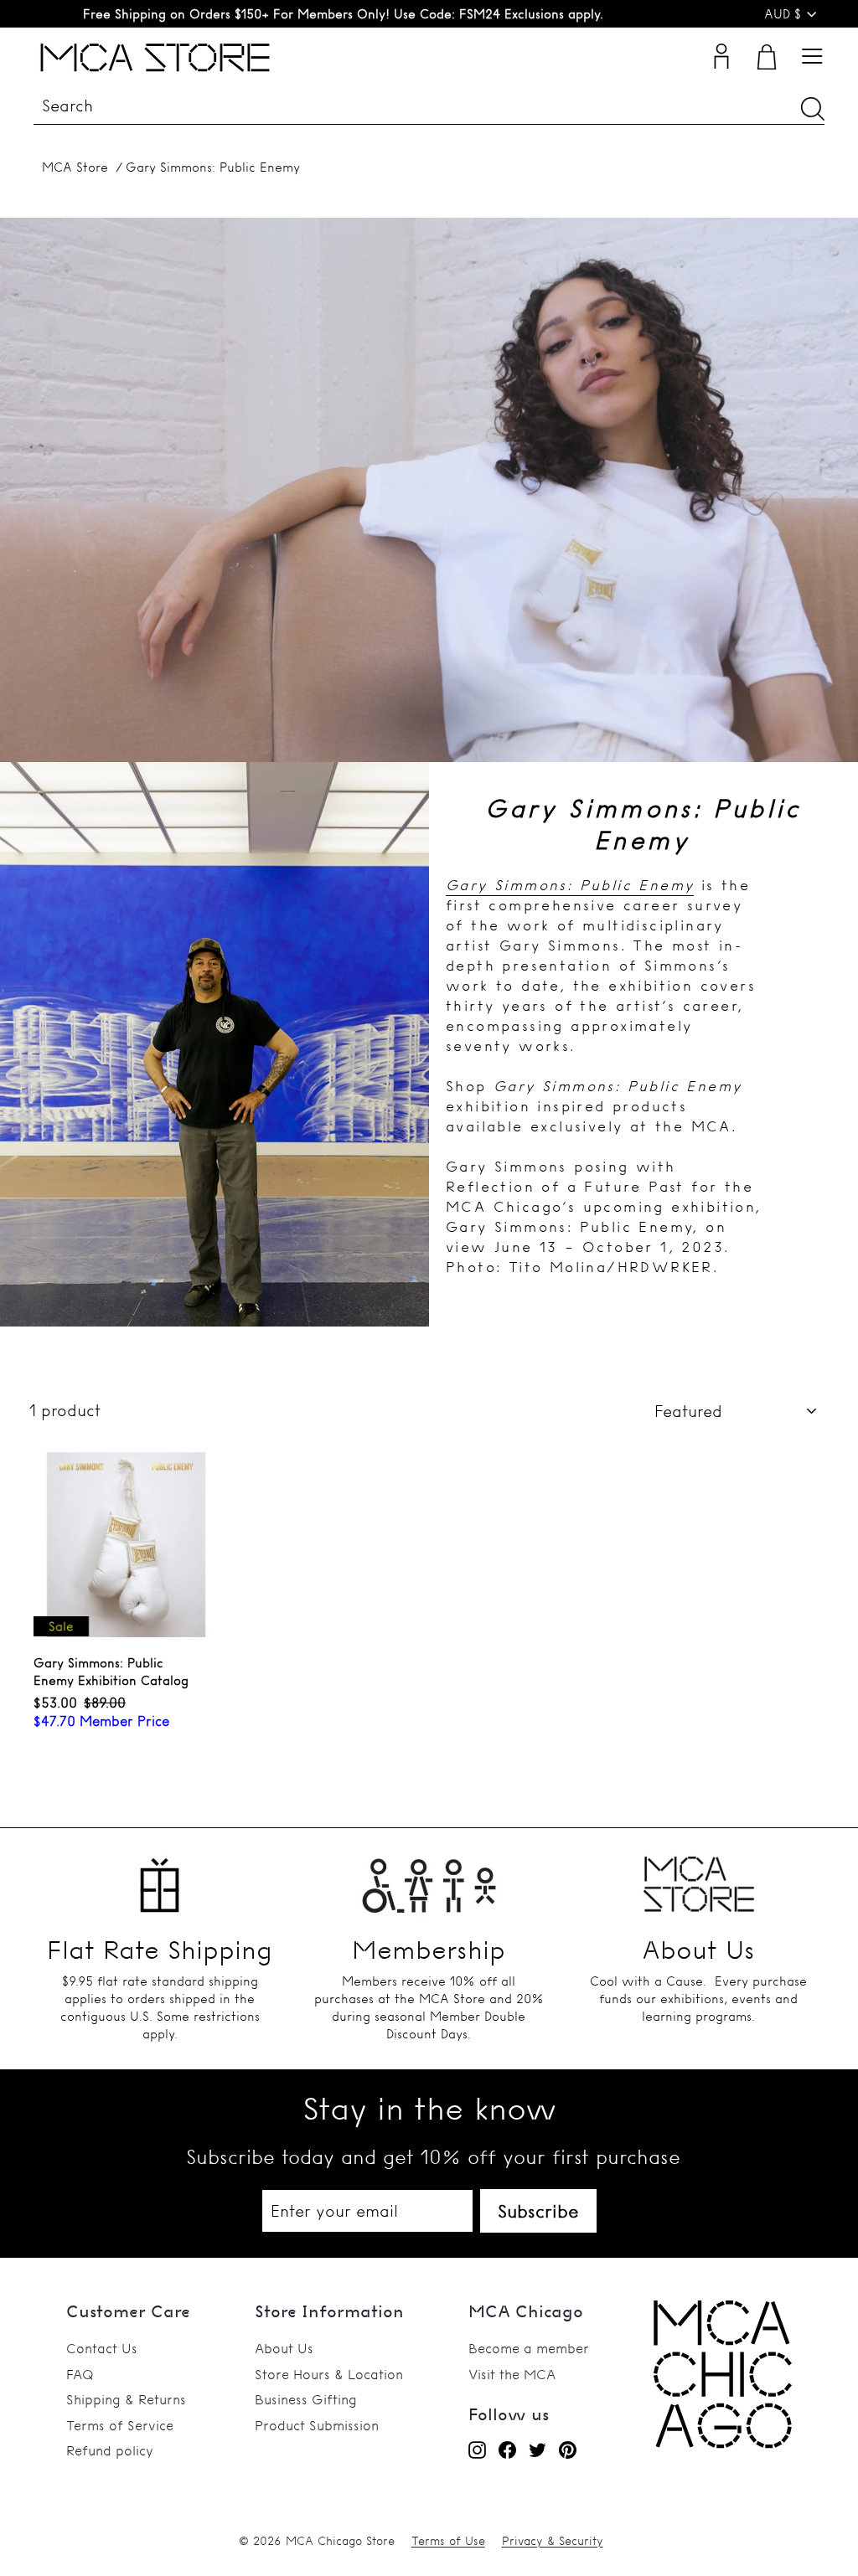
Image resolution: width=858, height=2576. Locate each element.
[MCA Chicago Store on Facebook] (507, 2450)
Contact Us (102, 2348)
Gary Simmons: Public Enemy (213, 167)
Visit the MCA (512, 2374)
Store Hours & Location (329, 2374)
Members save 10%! (343, 14)
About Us (284, 2348)
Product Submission (317, 2425)
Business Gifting (306, 2399)
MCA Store (75, 167)
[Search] (813, 108)
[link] (723, 2444)
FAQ (80, 2374)
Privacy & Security (553, 2541)
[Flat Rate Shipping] (160, 1879)
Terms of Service (120, 2425)
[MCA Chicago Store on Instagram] (477, 2450)
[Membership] (429, 1879)
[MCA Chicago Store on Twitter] (538, 2450)
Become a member (529, 2348)
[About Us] (698, 1879)
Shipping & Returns (126, 2399)
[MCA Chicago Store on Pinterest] (568, 2450)
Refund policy (110, 2450)
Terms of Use (448, 2541)
